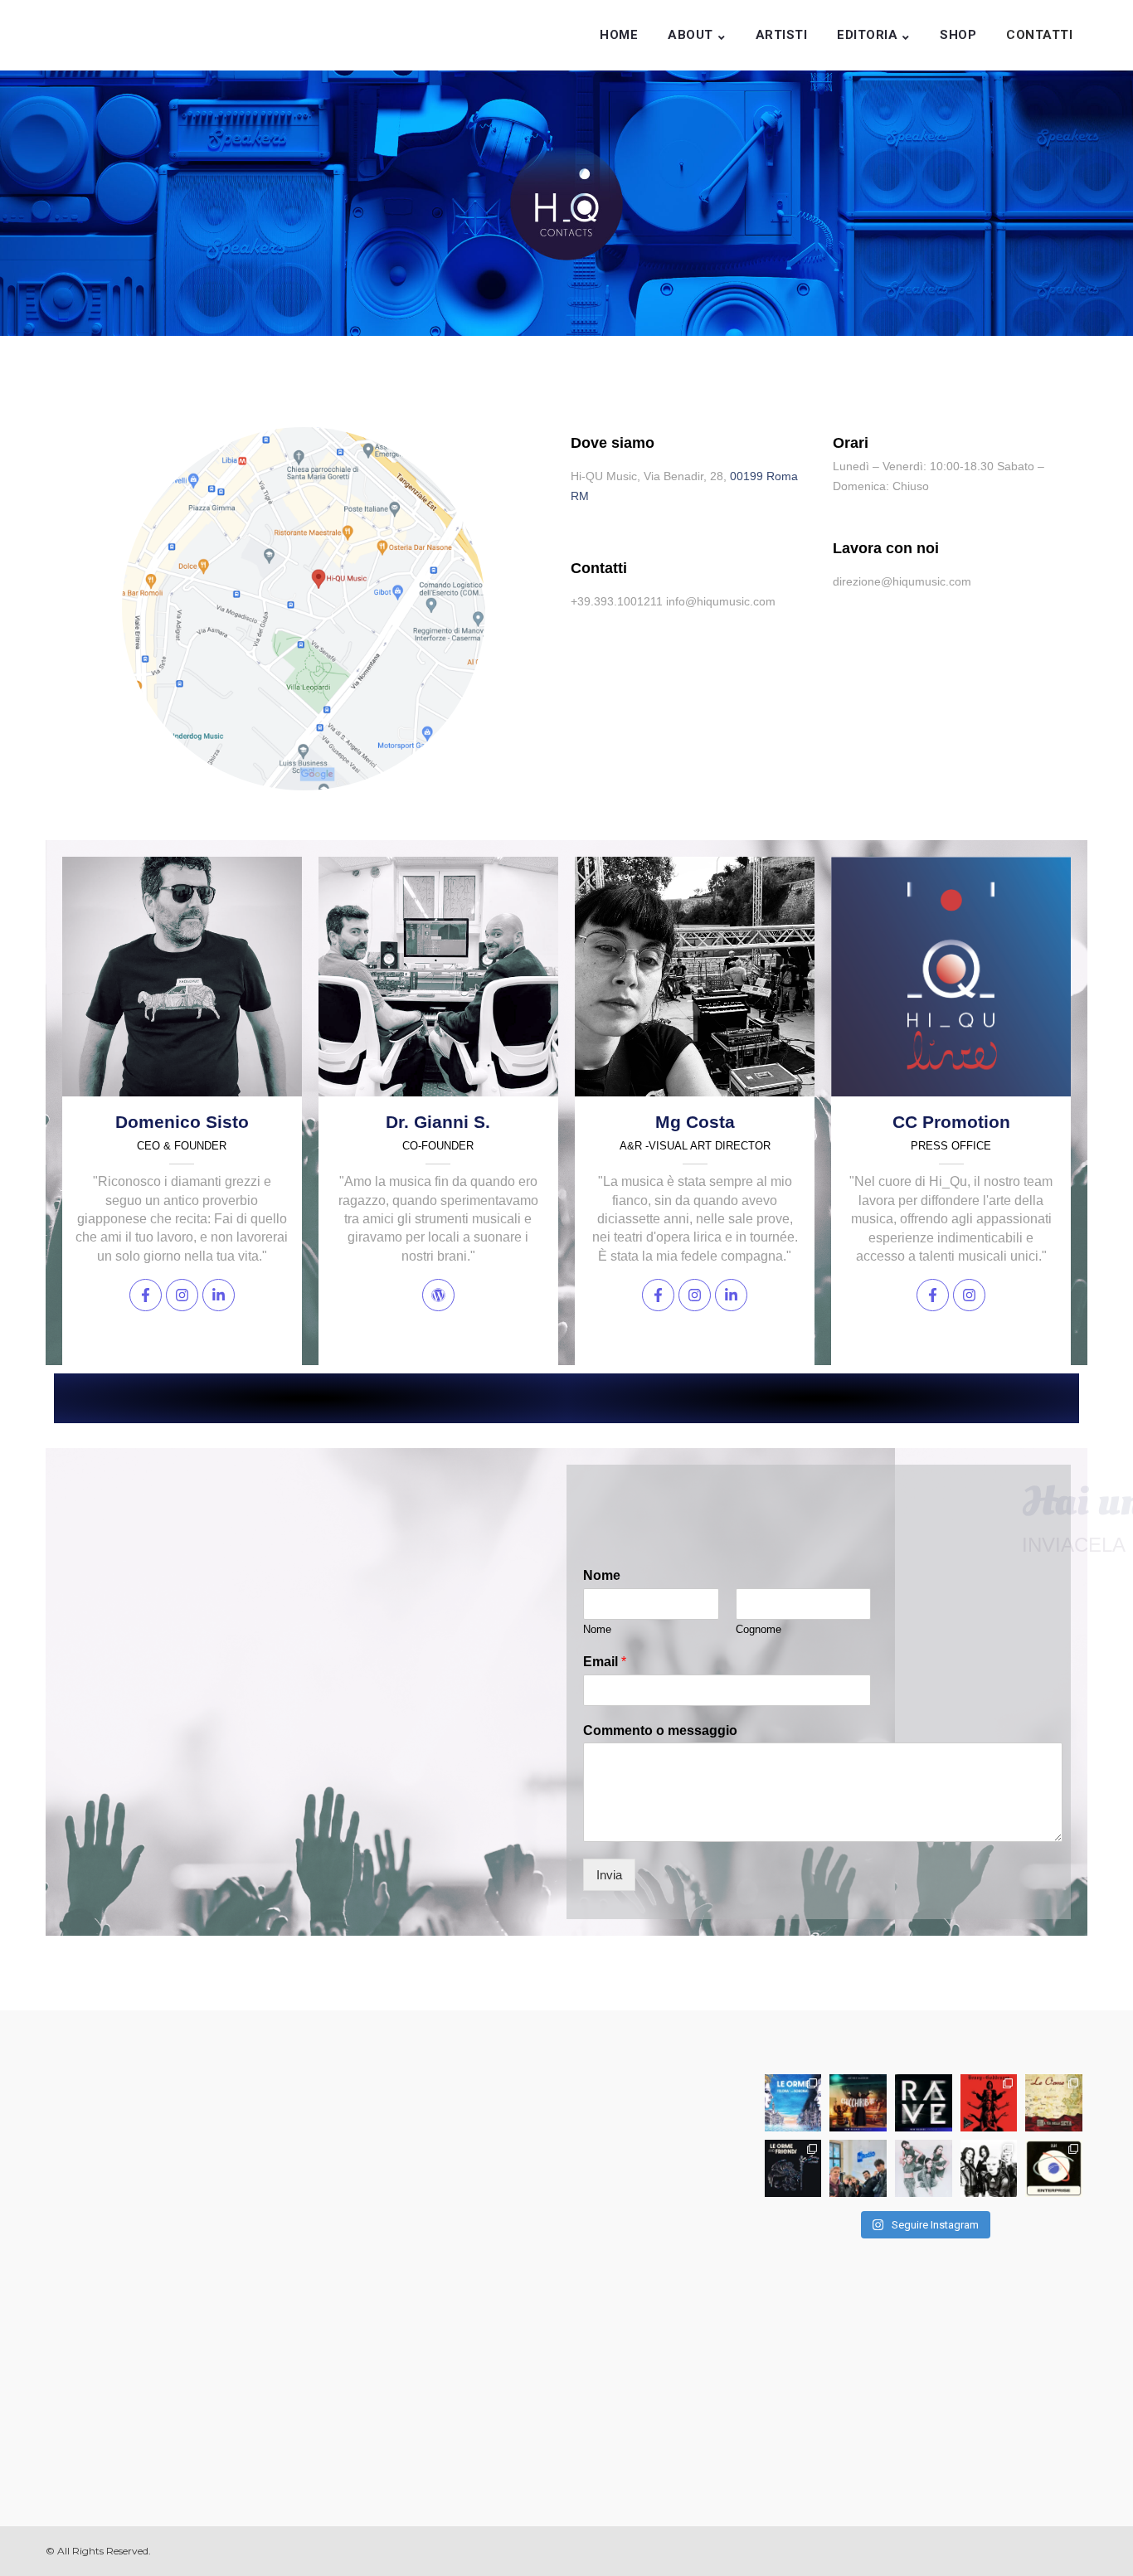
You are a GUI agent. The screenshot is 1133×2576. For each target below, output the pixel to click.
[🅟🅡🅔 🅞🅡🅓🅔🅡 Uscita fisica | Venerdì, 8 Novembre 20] (989, 2103)
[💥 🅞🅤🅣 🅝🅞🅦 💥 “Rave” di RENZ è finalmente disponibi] (924, 2103)
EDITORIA (867, 35)
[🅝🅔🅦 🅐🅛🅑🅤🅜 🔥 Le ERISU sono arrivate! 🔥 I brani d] (989, 2168)
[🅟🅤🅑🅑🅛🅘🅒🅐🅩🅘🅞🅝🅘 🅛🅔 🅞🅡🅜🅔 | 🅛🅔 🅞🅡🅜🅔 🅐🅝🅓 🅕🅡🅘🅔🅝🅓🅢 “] (793, 2168)
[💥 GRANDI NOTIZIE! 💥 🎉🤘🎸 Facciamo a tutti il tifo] (924, 2168)
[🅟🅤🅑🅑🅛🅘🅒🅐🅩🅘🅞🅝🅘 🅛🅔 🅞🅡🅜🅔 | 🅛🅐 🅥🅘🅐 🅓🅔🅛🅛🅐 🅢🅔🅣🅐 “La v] (1054, 2103)
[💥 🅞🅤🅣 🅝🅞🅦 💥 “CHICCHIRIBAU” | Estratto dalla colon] (858, 2103)
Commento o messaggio (660, 1730)
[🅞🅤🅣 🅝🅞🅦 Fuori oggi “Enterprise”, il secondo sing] (1054, 2168)
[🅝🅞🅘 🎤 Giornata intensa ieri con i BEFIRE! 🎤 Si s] (858, 2168)
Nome (602, 1575)
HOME (619, 35)
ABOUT (690, 35)
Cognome (759, 1629)
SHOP (958, 35)
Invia (609, 1875)
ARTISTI (782, 35)
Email (605, 1662)
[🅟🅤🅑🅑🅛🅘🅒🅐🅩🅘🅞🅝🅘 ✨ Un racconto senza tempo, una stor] (793, 2103)
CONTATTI (1039, 35)
